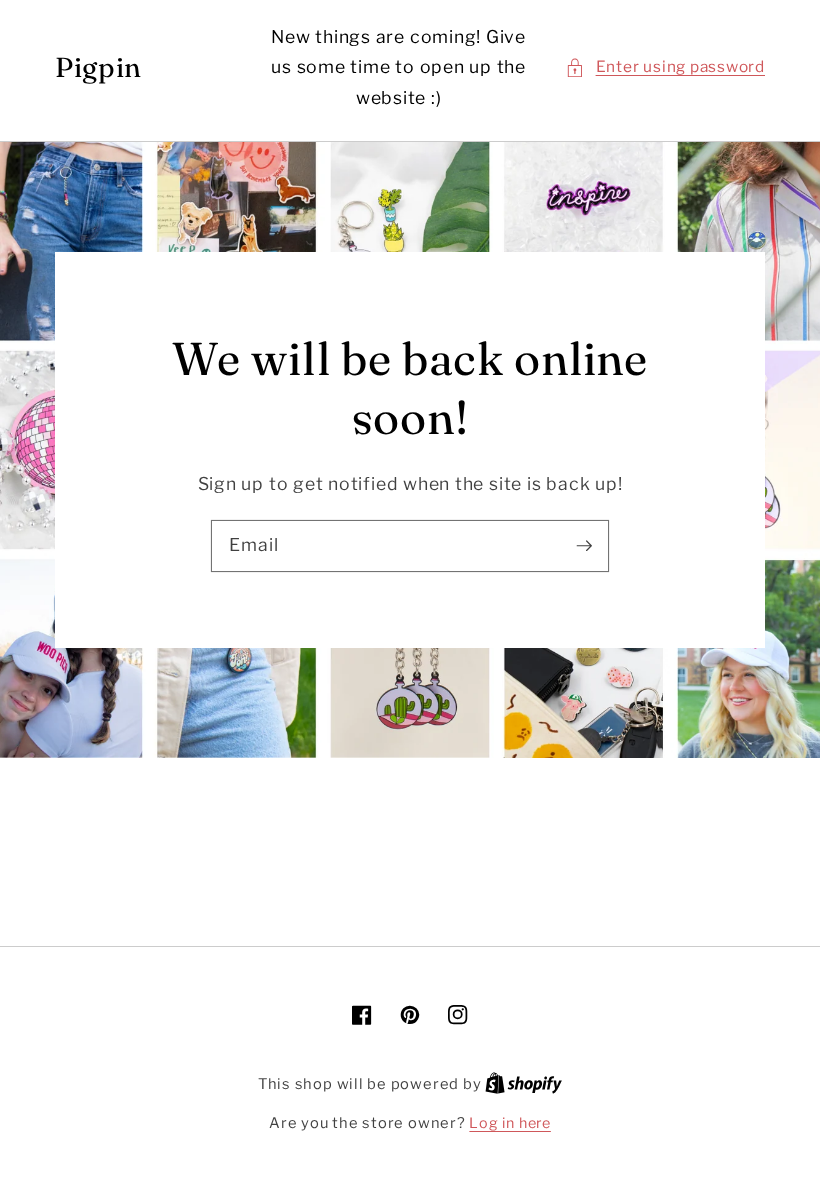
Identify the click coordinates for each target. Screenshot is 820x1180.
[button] (665, 67)
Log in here (509, 1123)
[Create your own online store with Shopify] (523, 1084)
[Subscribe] (584, 545)
